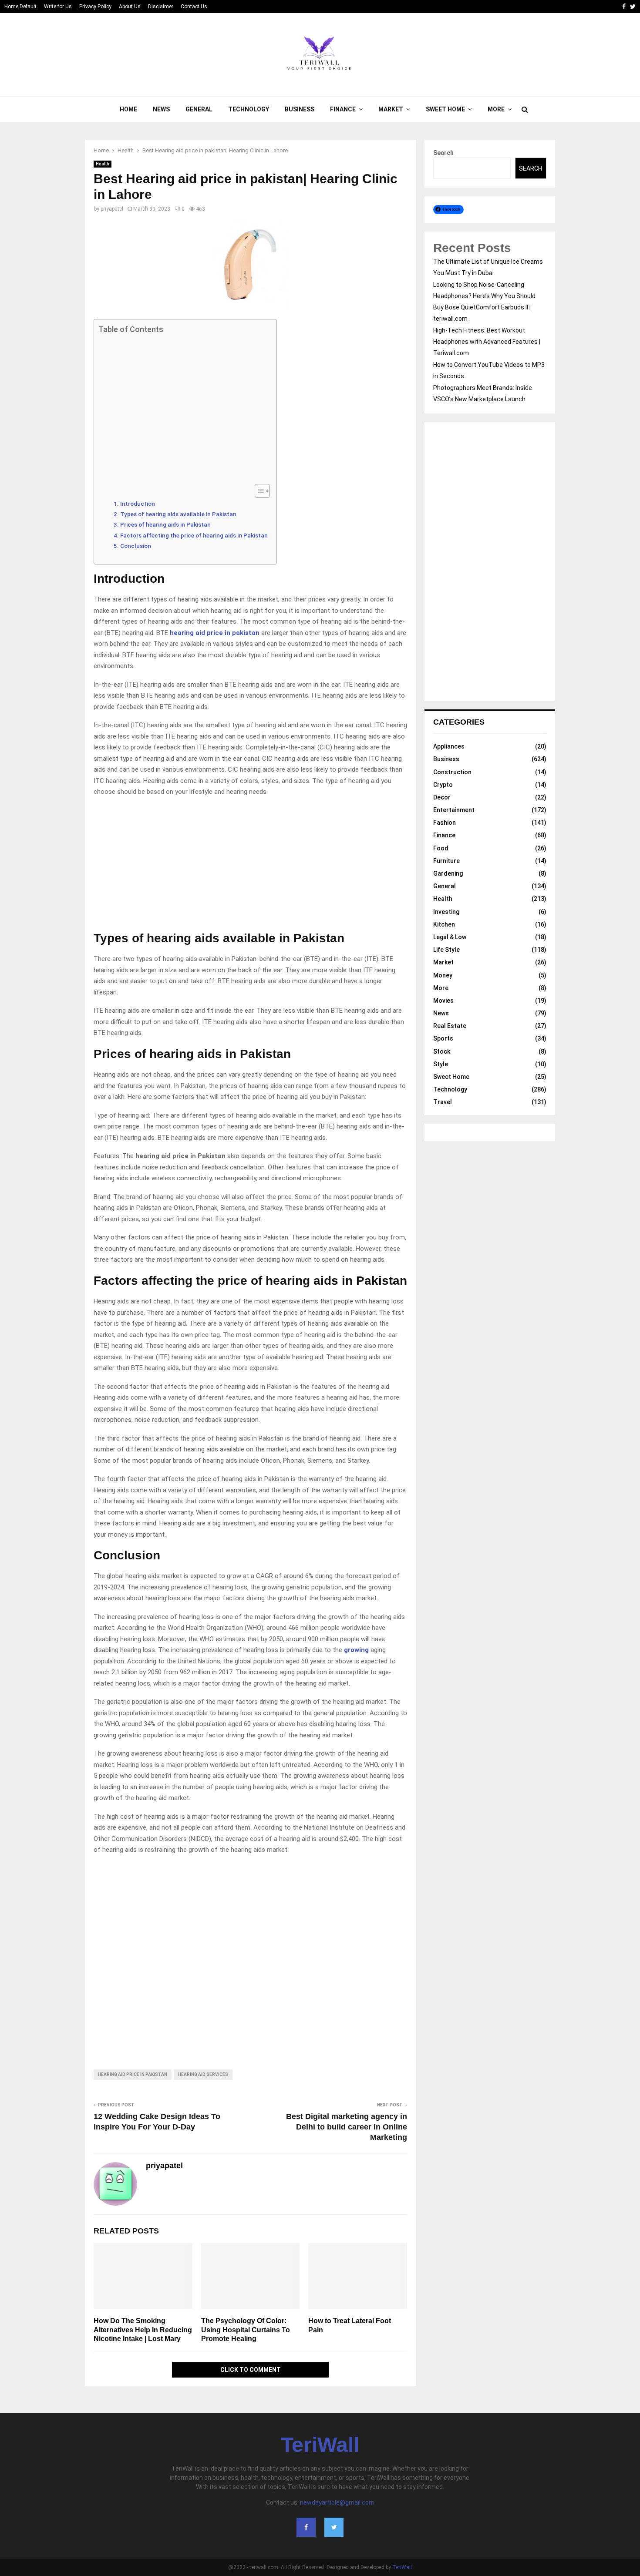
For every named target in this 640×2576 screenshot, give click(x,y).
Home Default (20, 7)
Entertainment (454, 810)
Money (443, 975)
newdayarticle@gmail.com (337, 2502)
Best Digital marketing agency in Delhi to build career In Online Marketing (347, 2127)
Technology (249, 109)
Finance (343, 109)
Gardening (448, 873)
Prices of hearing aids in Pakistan (165, 524)
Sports (443, 1038)
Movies (443, 1001)
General (199, 109)
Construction (452, 772)
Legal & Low (450, 937)
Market (391, 109)
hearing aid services (203, 2074)
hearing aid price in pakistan (215, 633)
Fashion (445, 823)
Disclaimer (161, 7)
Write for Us (58, 7)
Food (441, 848)
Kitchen (444, 924)
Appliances (449, 746)
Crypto (443, 785)
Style (441, 1064)
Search (443, 153)
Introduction (138, 504)
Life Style (446, 950)
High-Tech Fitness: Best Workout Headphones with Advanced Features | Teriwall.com (487, 342)
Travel (443, 1102)
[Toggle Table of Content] (258, 491)
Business (300, 109)
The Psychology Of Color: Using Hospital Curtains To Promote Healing (246, 2330)
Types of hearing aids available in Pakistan (178, 514)
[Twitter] (334, 2527)
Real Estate (450, 1026)
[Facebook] (306, 2527)
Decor (442, 797)
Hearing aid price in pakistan (133, 2074)
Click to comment (251, 2370)
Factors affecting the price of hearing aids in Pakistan (194, 535)
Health (103, 164)
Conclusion (136, 546)
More (496, 109)
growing (357, 1650)
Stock (442, 1051)
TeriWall (320, 2445)
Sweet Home (445, 109)
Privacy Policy (95, 7)
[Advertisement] (183, 409)
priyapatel (112, 209)
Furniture (446, 861)
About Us (130, 7)
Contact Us (194, 7)
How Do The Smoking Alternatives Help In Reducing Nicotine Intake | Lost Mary (143, 2330)
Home (128, 109)
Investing (446, 912)
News (161, 109)
